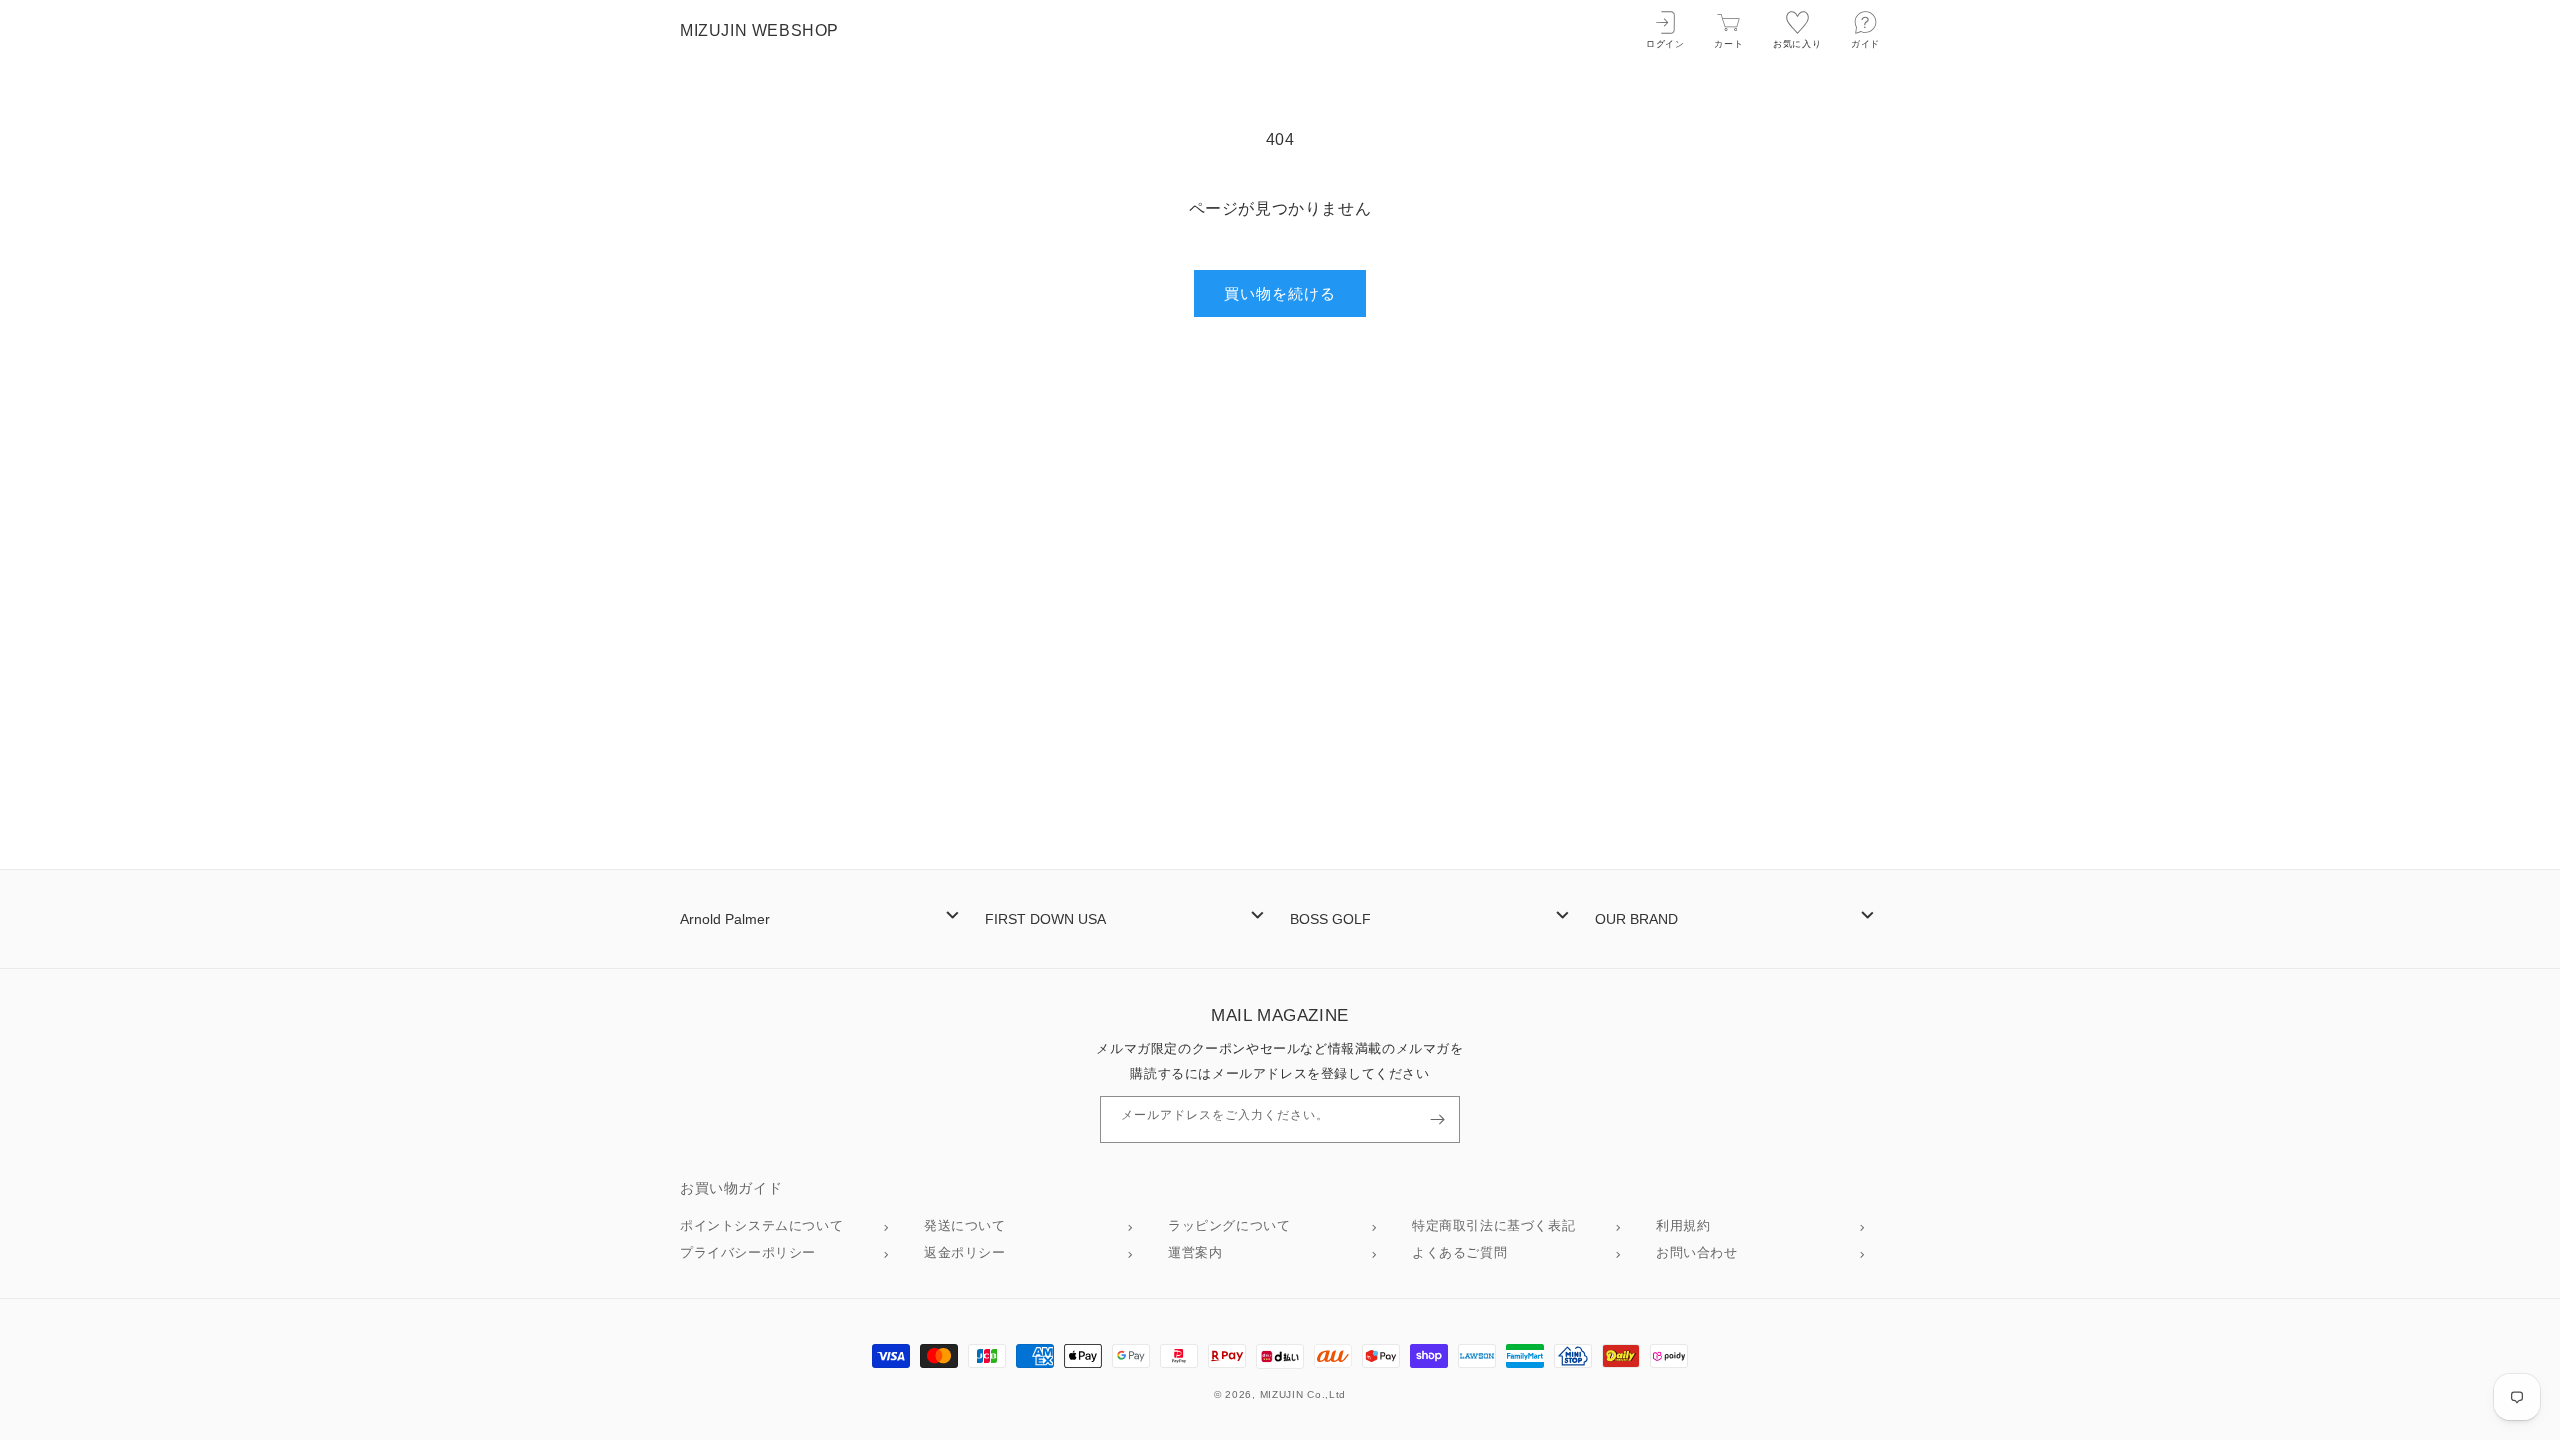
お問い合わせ (1697, 1252)
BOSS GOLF (1330, 919)
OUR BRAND (1636, 919)
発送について (965, 1225)
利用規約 (1683, 1225)
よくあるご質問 (1459, 1252)
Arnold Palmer (725, 919)
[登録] (1437, 1119)
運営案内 (1195, 1252)
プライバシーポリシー (748, 1252)
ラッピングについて (1229, 1225)
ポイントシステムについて (761, 1225)
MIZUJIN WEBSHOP (759, 30)
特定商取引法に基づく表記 (1493, 1225)
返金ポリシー (965, 1252)
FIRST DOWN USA (1045, 919)
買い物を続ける (1280, 293)
